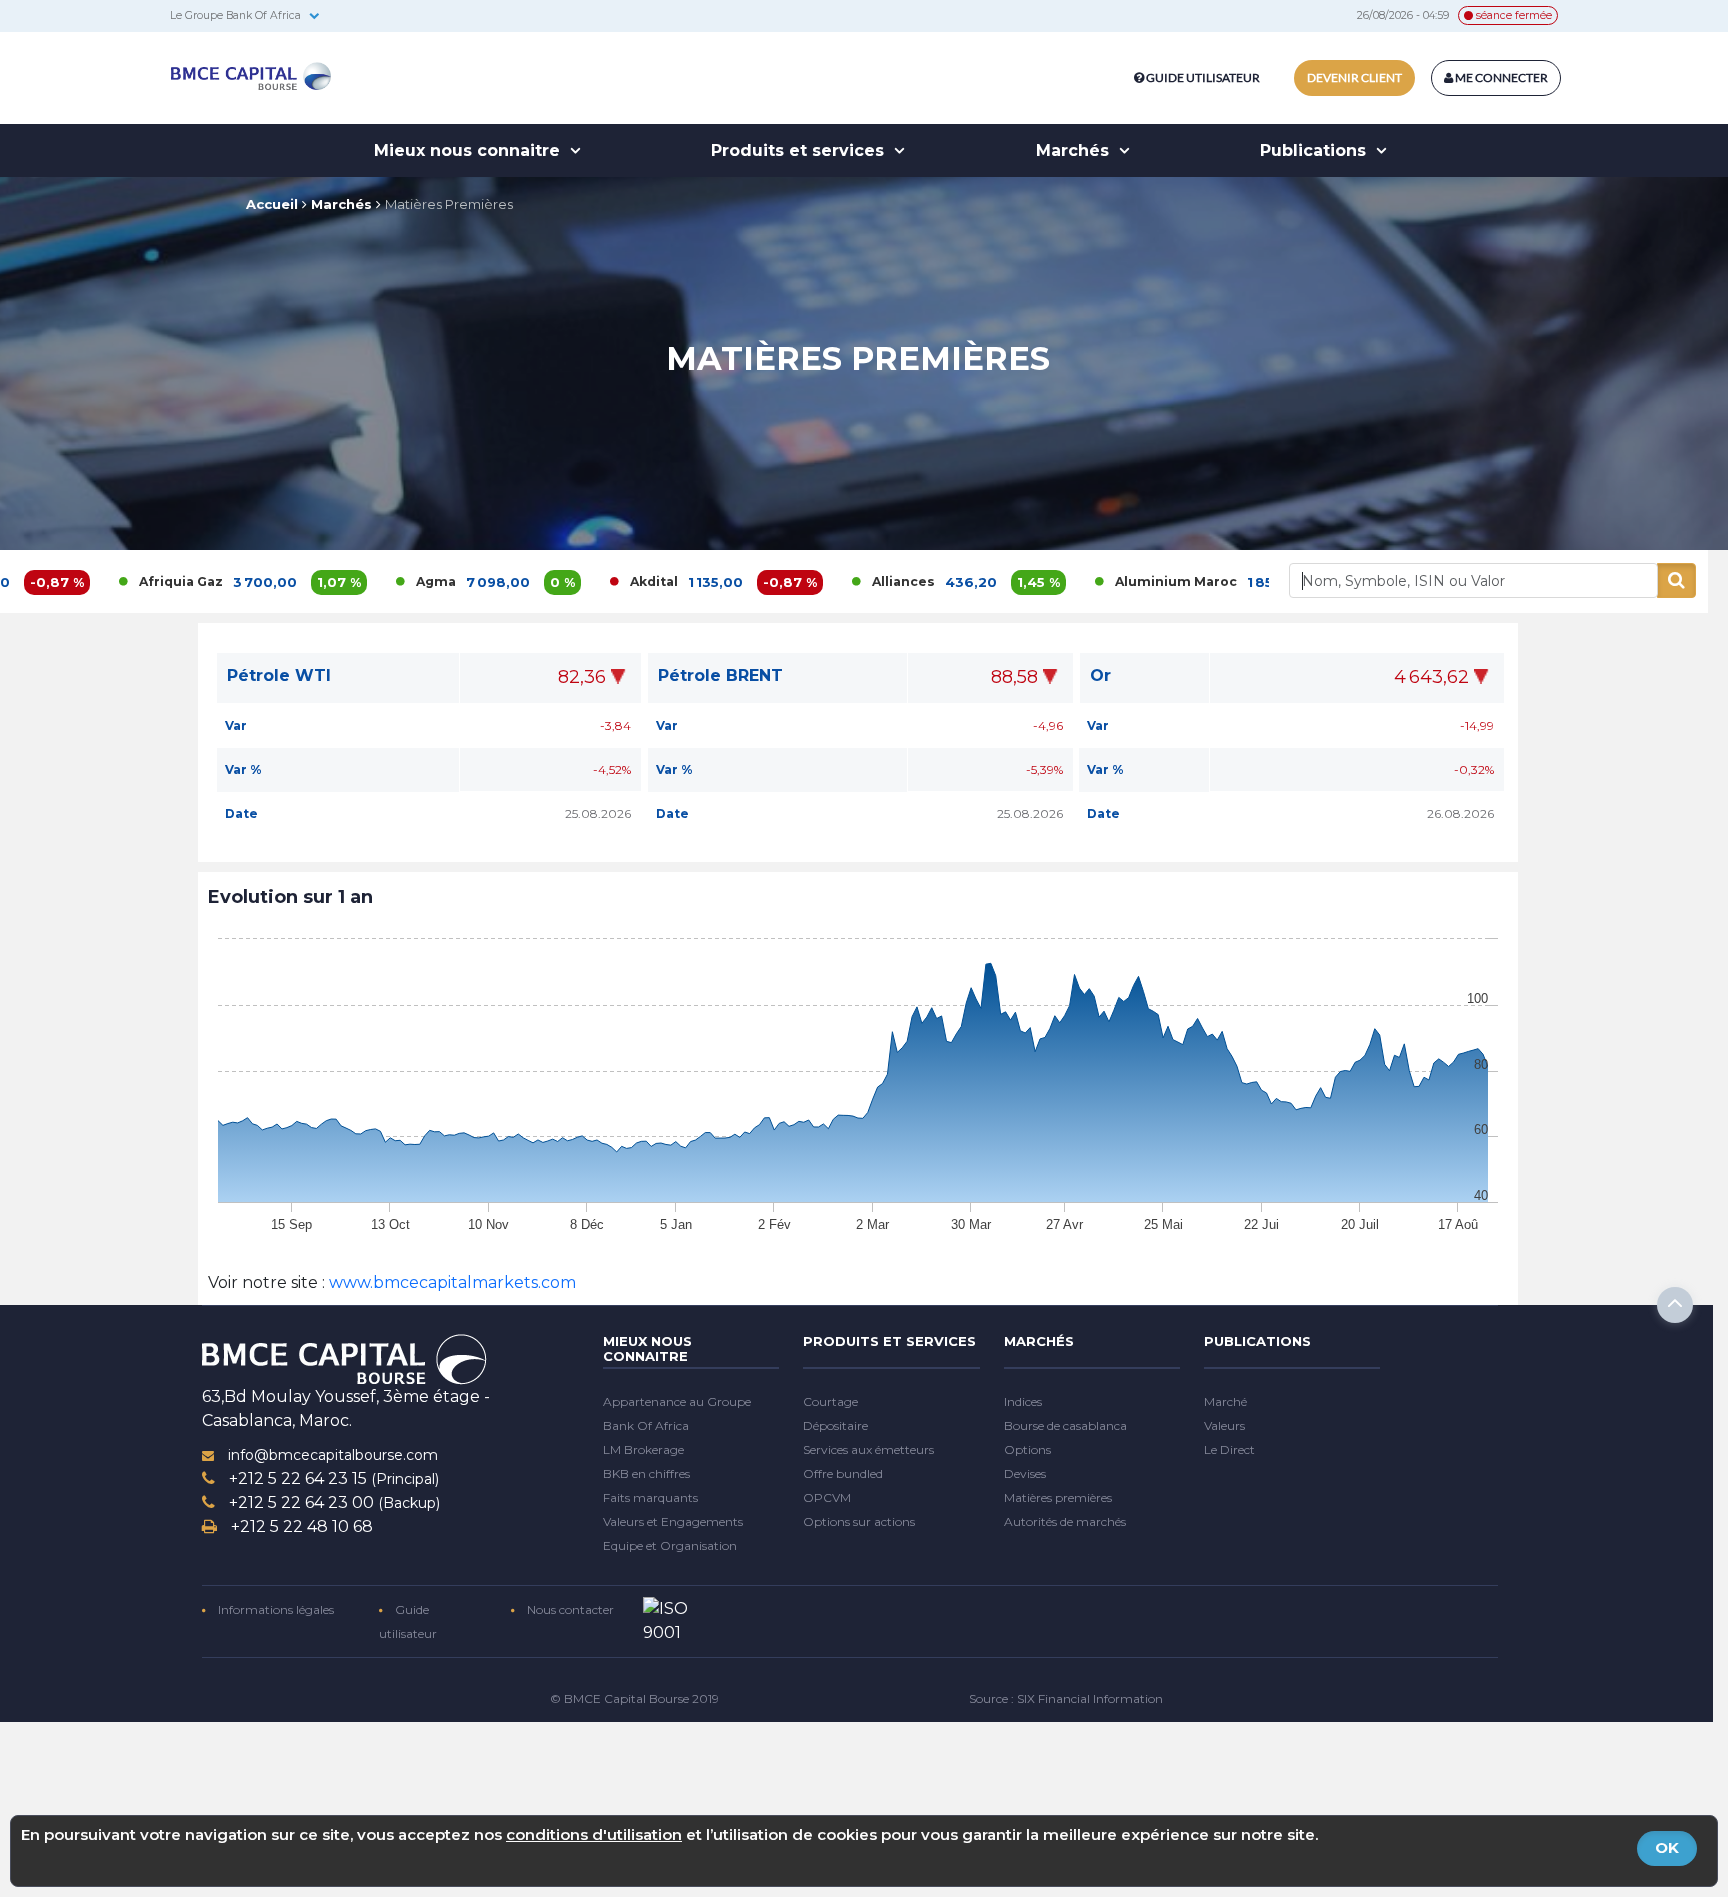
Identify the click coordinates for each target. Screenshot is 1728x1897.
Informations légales (274, 1609)
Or (1100, 674)
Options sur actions (859, 1521)
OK (1667, 1847)
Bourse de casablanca (1065, 1425)
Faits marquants (650, 1497)
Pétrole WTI (279, 675)
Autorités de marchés (1065, 1521)
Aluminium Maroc (1080, 581)
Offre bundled (843, 1473)
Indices (1023, 1401)
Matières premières (1058, 1497)
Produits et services (800, 150)
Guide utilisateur (1203, 77)
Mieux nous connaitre (469, 150)
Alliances (807, 581)
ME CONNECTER (1500, 77)
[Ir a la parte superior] (1675, 1305)
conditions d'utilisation (594, 1834)
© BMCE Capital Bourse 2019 (634, 1698)
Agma (340, 581)
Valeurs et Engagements (673, 1521)
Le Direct (1229, 1449)
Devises (1025, 1473)
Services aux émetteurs (868, 1449)
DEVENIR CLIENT (1354, 77)
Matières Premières (449, 204)
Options (1027, 1449)
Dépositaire (835, 1425)
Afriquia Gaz (85, 581)
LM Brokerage (643, 1449)
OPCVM (827, 1497)
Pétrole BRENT (720, 675)
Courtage (830, 1401)
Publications (1315, 150)
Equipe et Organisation (670, 1545)
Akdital (558, 581)
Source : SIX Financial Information (1066, 1698)
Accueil (272, 204)
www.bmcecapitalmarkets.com (450, 1282)
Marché (1225, 1401)
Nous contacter (569, 1609)
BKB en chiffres (646, 1473)
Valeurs (1224, 1425)
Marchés (1075, 150)
